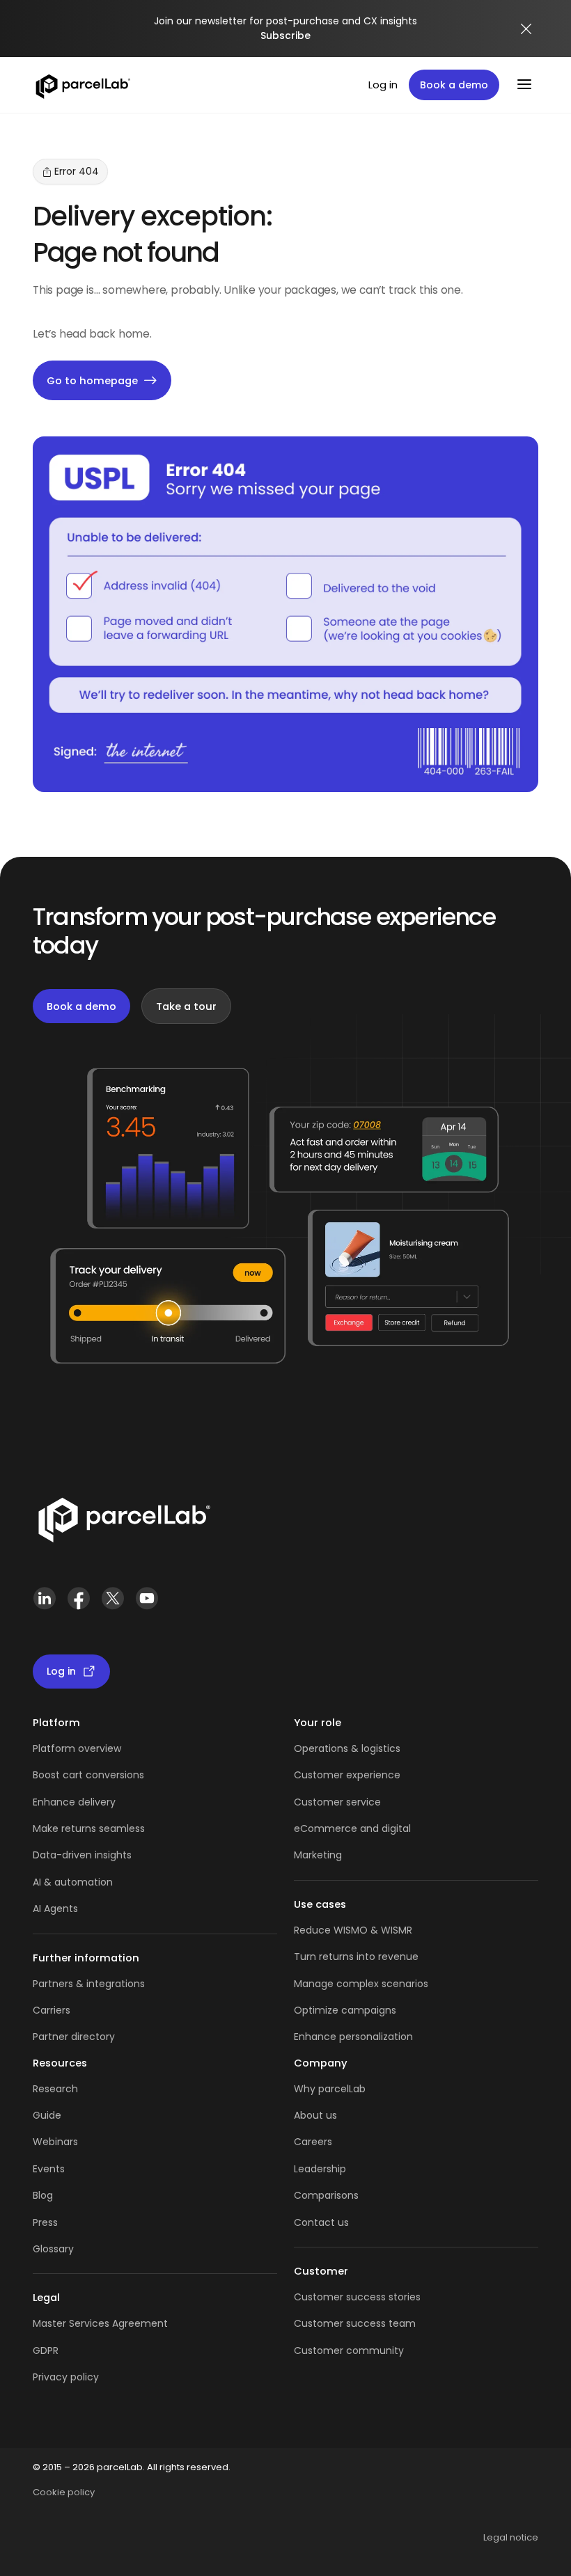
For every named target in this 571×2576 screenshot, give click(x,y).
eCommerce (326, 1828)
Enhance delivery (74, 1802)
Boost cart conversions (88, 1775)
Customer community (349, 2350)
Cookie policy (64, 2492)
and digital (384, 1828)
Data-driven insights (82, 1855)
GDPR (46, 2350)
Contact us (321, 2222)
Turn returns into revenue (356, 1957)
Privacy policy (66, 2377)
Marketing (318, 1855)
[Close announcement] (526, 29)
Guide (47, 2115)
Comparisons (326, 2195)
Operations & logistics (347, 1748)
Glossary (53, 2249)
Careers (313, 2142)
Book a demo (454, 85)
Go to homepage (92, 380)
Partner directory (74, 2037)
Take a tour (186, 1006)
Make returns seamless (89, 1828)
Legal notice (511, 2537)
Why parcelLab (330, 2089)
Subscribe (285, 35)
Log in (383, 85)
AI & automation (73, 1882)
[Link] (124, 1523)
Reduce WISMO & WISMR (353, 1930)
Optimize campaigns (345, 2010)
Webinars (55, 2142)
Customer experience (347, 1775)
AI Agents (55, 1909)
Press (45, 2222)
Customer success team (355, 2323)
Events (49, 2169)
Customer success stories (357, 2297)
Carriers (52, 2010)
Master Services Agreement (100, 2323)
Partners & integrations (89, 1984)
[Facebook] (78, 1604)
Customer (320, 1802)
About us (315, 2115)
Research (55, 2089)
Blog (43, 2195)
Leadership (320, 2169)
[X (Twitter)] (112, 1604)
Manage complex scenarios (361, 1984)
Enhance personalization (353, 2037)
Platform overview (77, 1748)
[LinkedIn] (44, 1604)
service (363, 1802)
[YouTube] (147, 1604)
